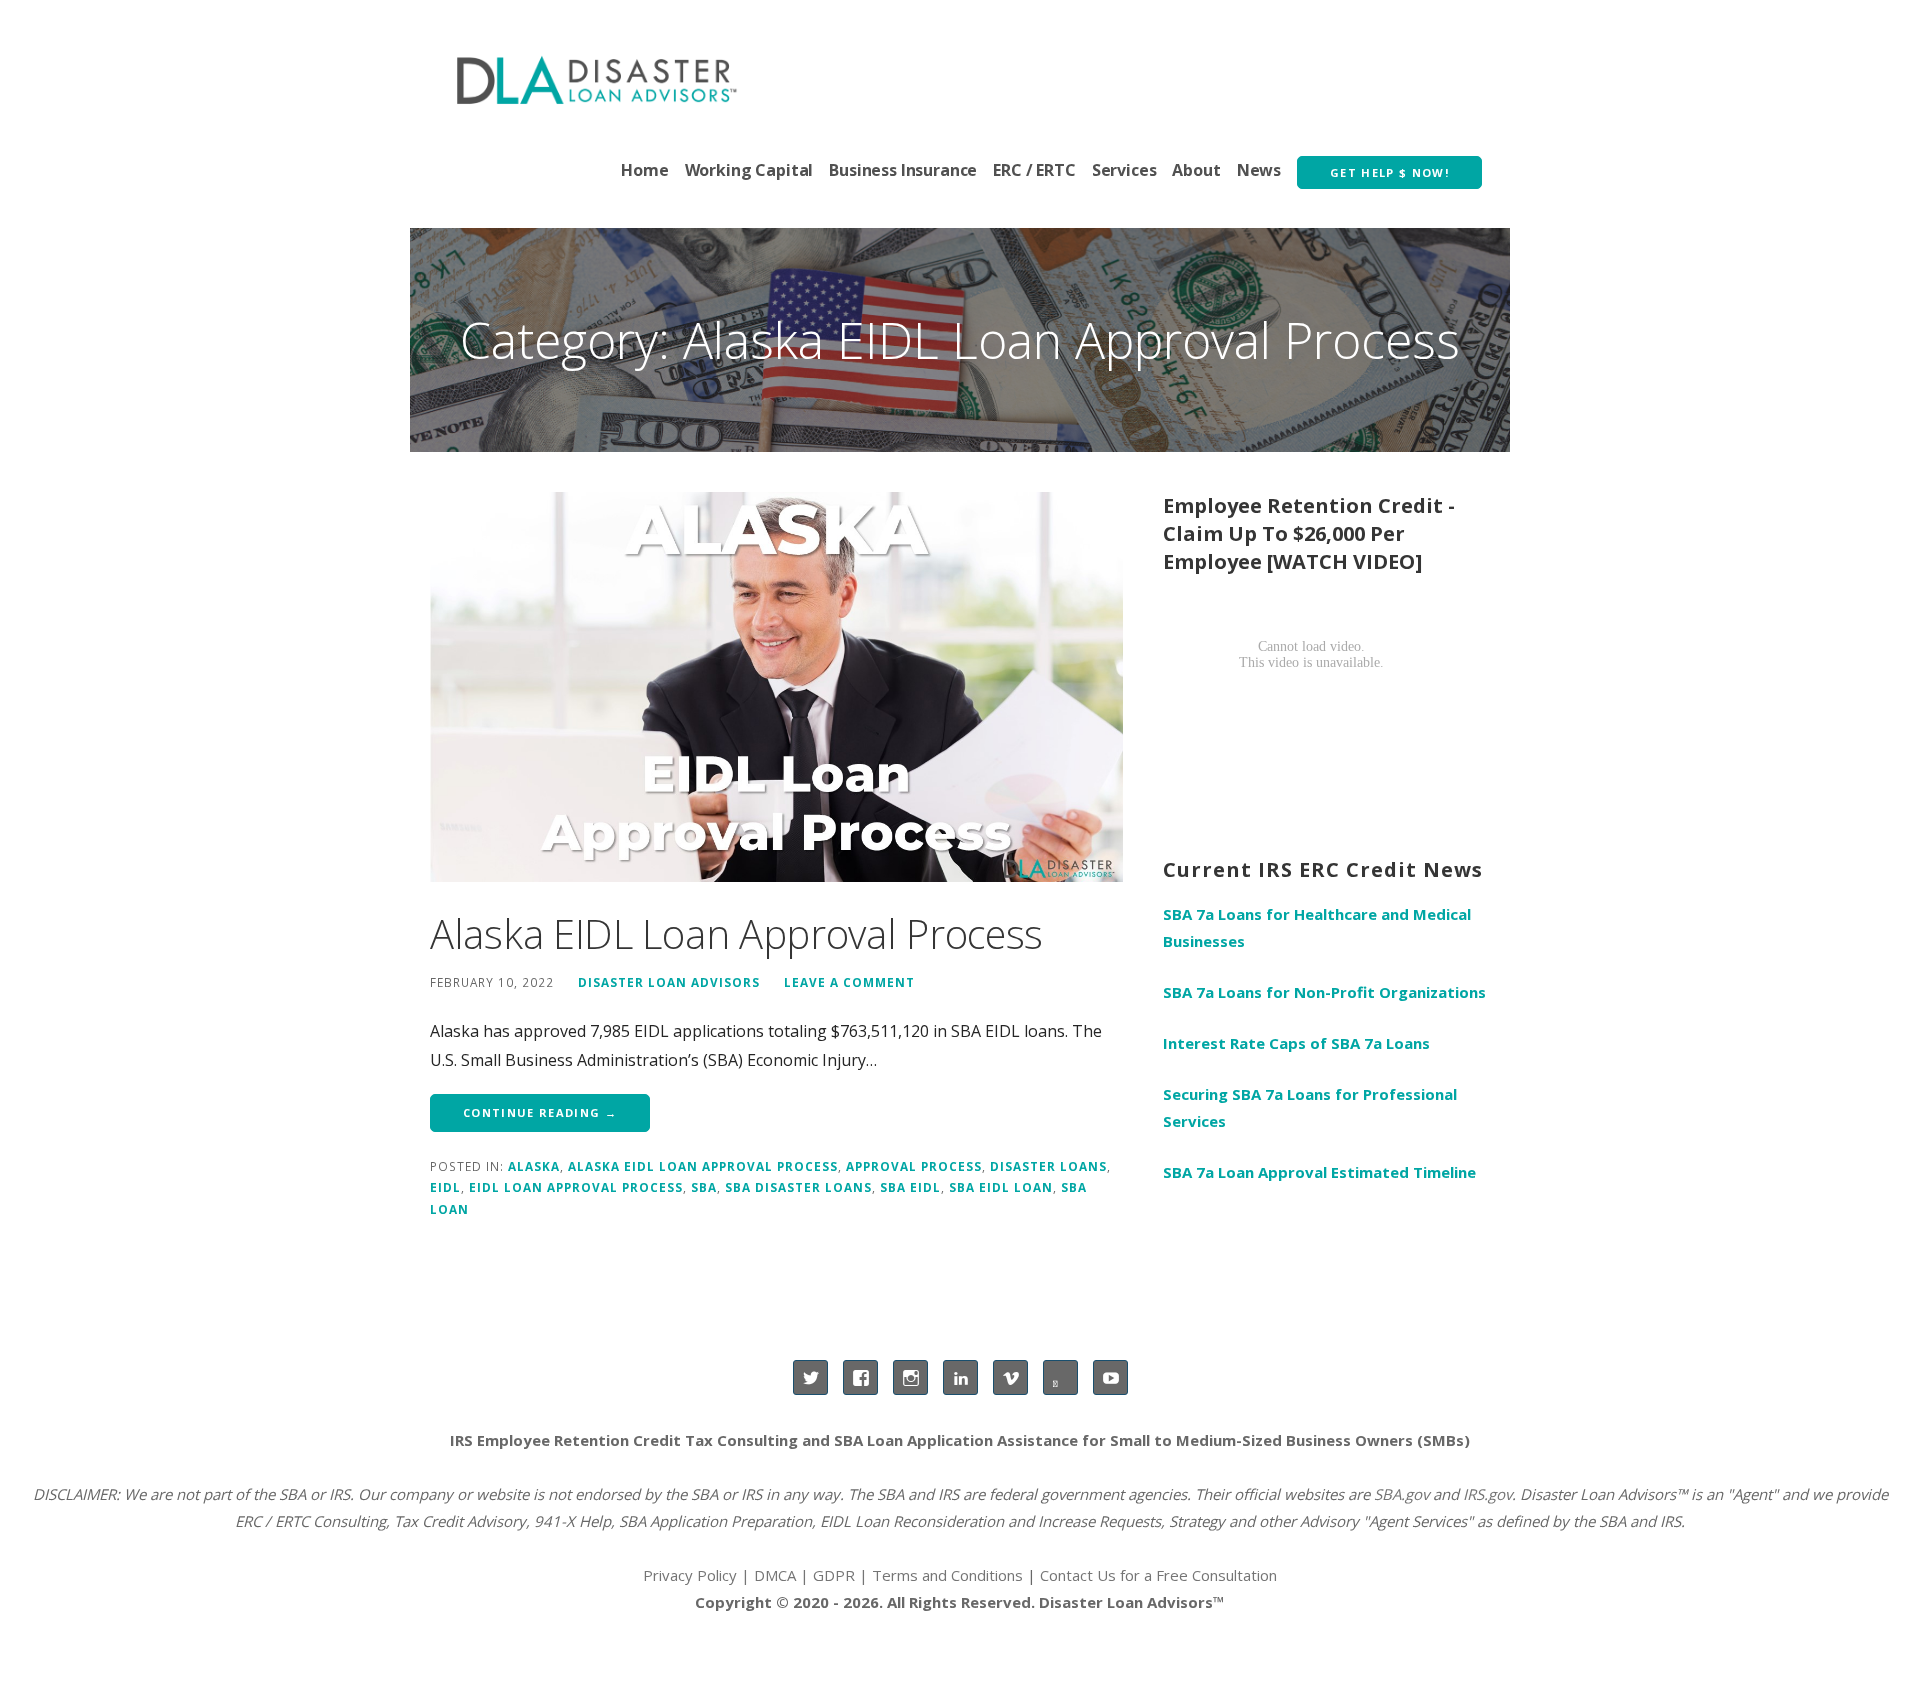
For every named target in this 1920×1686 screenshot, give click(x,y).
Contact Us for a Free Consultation (1158, 1575)
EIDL (445, 1187)
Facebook (860, 1377)
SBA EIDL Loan (1001, 1187)
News (1259, 170)
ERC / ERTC (1034, 170)
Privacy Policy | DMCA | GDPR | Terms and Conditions (833, 1575)
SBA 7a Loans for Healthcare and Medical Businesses (1317, 927)
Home (644, 170)
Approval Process (914, 1166)
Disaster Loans (1048, 1166)
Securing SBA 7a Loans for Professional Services (1310, 1107)
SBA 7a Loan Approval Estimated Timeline (1319, 1172)
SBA (704, 1187)
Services (1124, 170)
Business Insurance (903, 170)
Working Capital (749, 170)
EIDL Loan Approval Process (576, 1187)
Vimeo (1010, 1377)
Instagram (910, 1377)
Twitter (810, 1377)
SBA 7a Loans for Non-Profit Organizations (1324, 992)
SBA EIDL (910, 1187)
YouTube (1110, 1377)
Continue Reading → (540, 1112)
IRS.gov (1487, 1494)
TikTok (1060, 1377)
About (1196, 170)
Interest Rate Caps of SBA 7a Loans (1296, 1043)
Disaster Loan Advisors (669, 982)
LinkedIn (960, 1377)
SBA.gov (1401, 1494)
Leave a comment (849, 982)
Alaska (534, 1166)
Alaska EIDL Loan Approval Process (736, 933)
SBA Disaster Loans (798, 1187)
